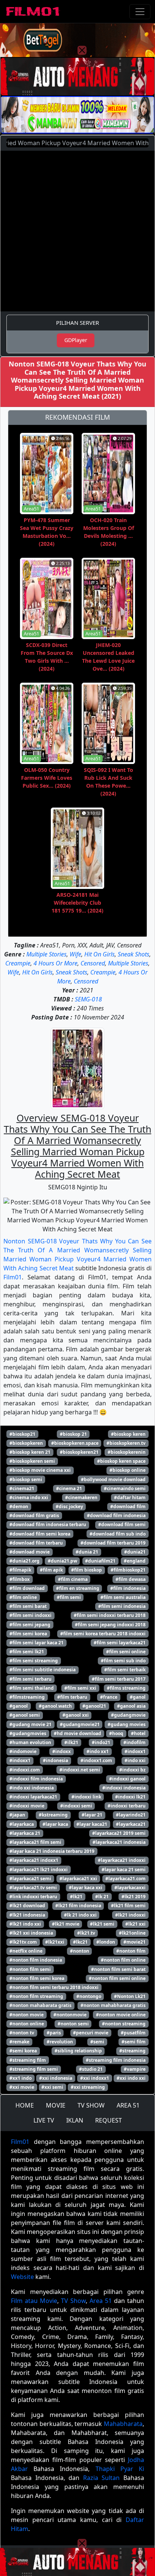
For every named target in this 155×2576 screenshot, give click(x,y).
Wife (75, 954)
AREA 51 (128, 2105)
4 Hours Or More (55, 963)
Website (22, 2277)
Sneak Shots (134, 954)
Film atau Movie (34, 2301)
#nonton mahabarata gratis (40, 2005)
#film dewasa (131, 1579)
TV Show (73, 2301)
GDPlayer (76, 340)
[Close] (82, 50)
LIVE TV (44, 2120)
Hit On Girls (100, 954)
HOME (25, 2105)
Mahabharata (123, 2424)
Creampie (18, 963)
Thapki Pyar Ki (120, 2469)
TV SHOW (91, 2105)
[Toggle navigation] (140, 12)
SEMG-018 (88, 999)
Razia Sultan (102, 2478)
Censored (93, 963)
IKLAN (75, 2120)
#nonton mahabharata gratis (113, 2005)
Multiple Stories (46, 954)
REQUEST (109, 2120)
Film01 (13, 1277)
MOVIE (56, 2105)
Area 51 (101, 2301)
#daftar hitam (130, 1497)
